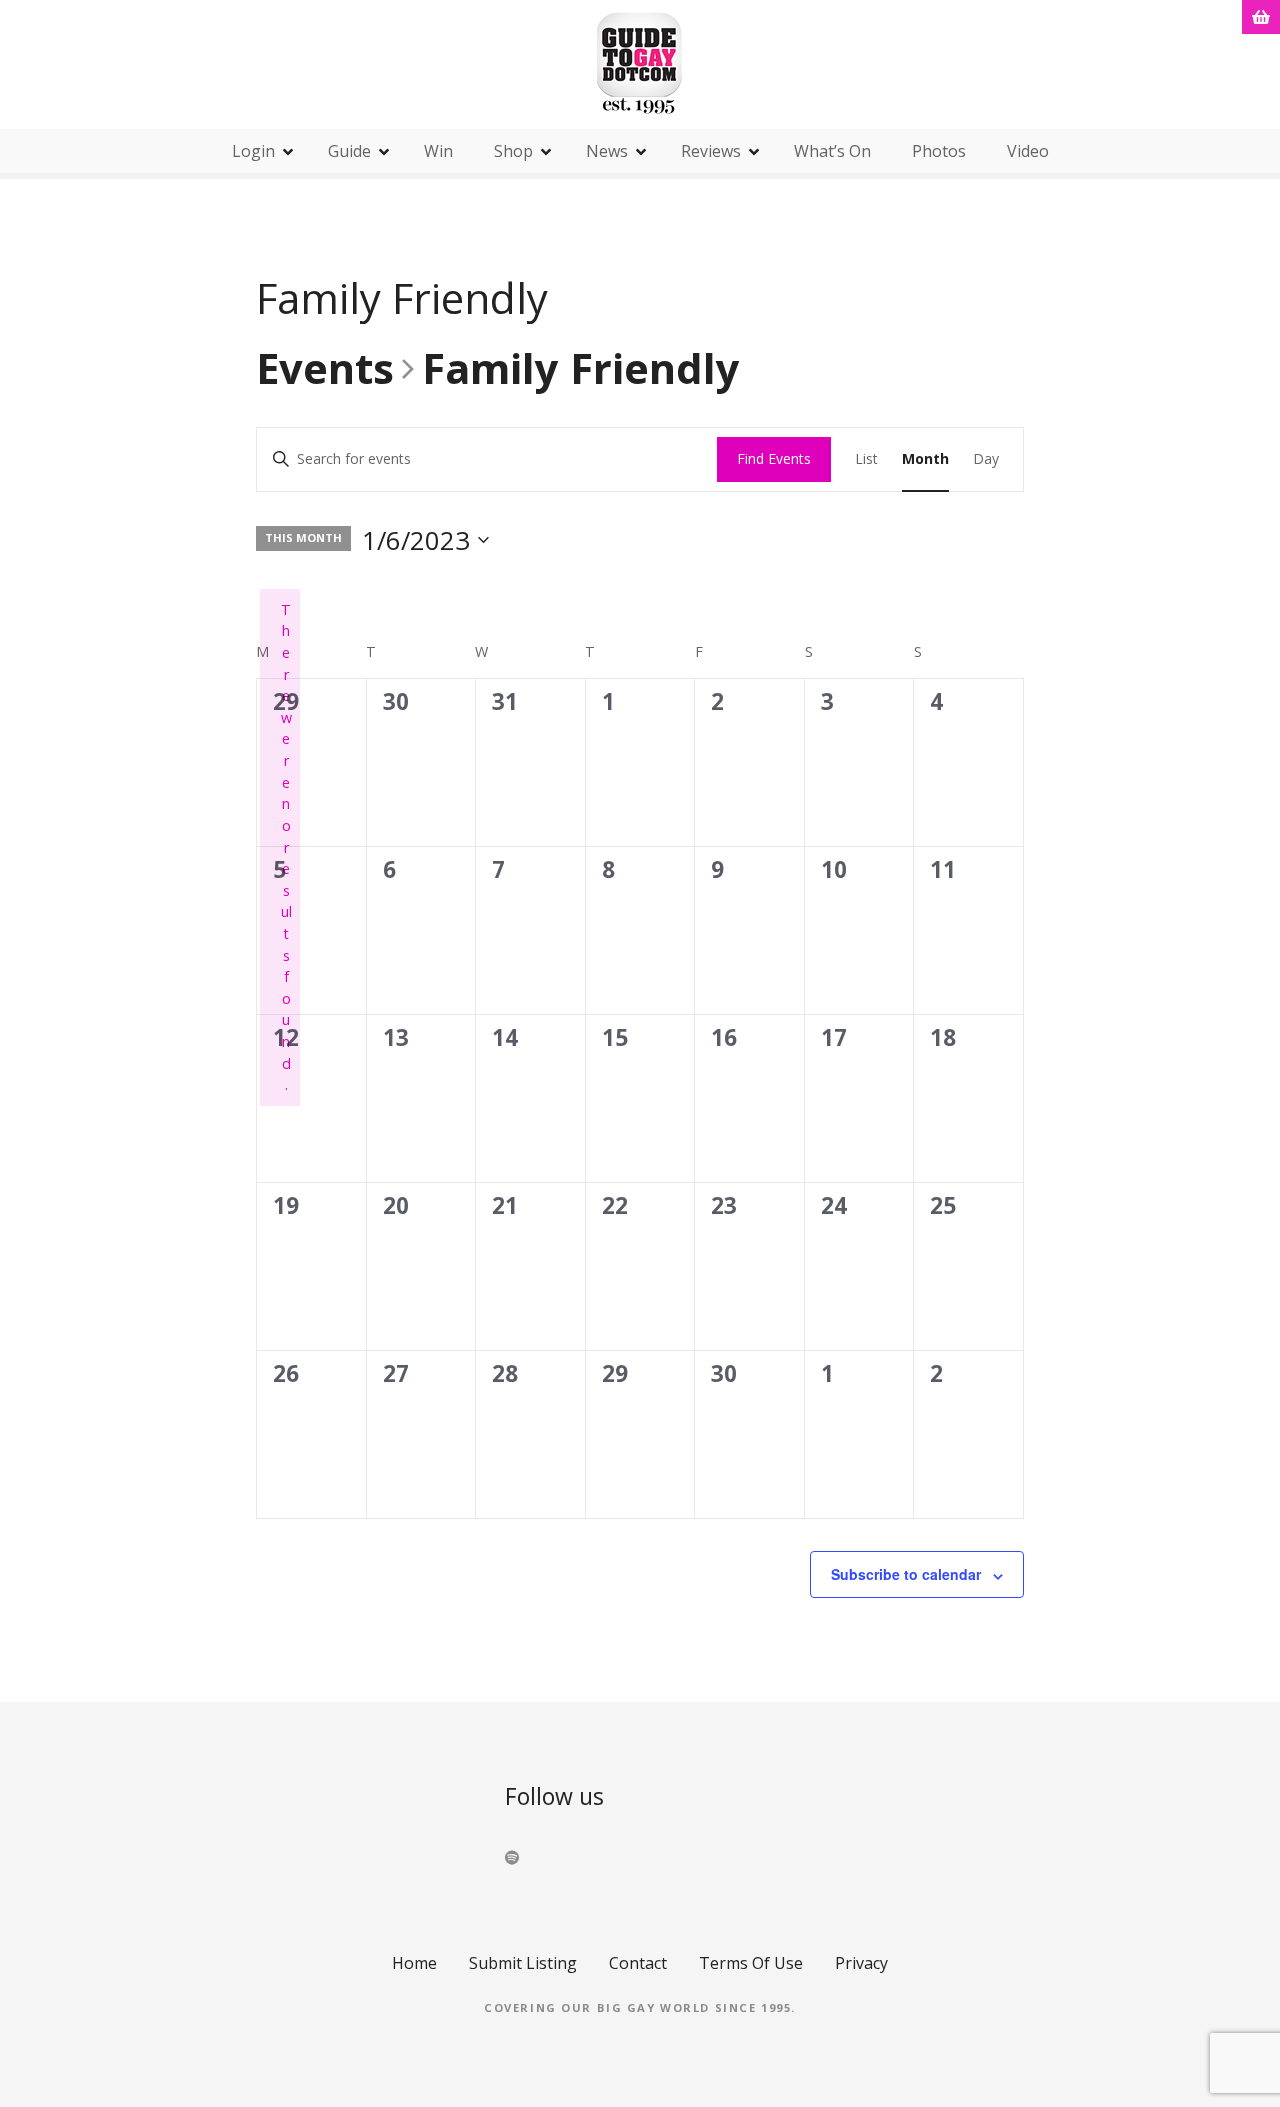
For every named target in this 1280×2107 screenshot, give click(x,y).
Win (438, 151)
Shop (513, 151)
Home (414, 1963)
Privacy (861, 1963)
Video (1028, 151)
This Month (303, 537)
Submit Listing (523, 1963)
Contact (638, 1963)
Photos (939, 151)
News (607, 151)
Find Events (774, 458)
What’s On (832, 151)
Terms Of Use (751, 1963)
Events (325, 370)
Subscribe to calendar (906, 1574)
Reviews (711, 151)
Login (253, 151)
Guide (349, 151)
